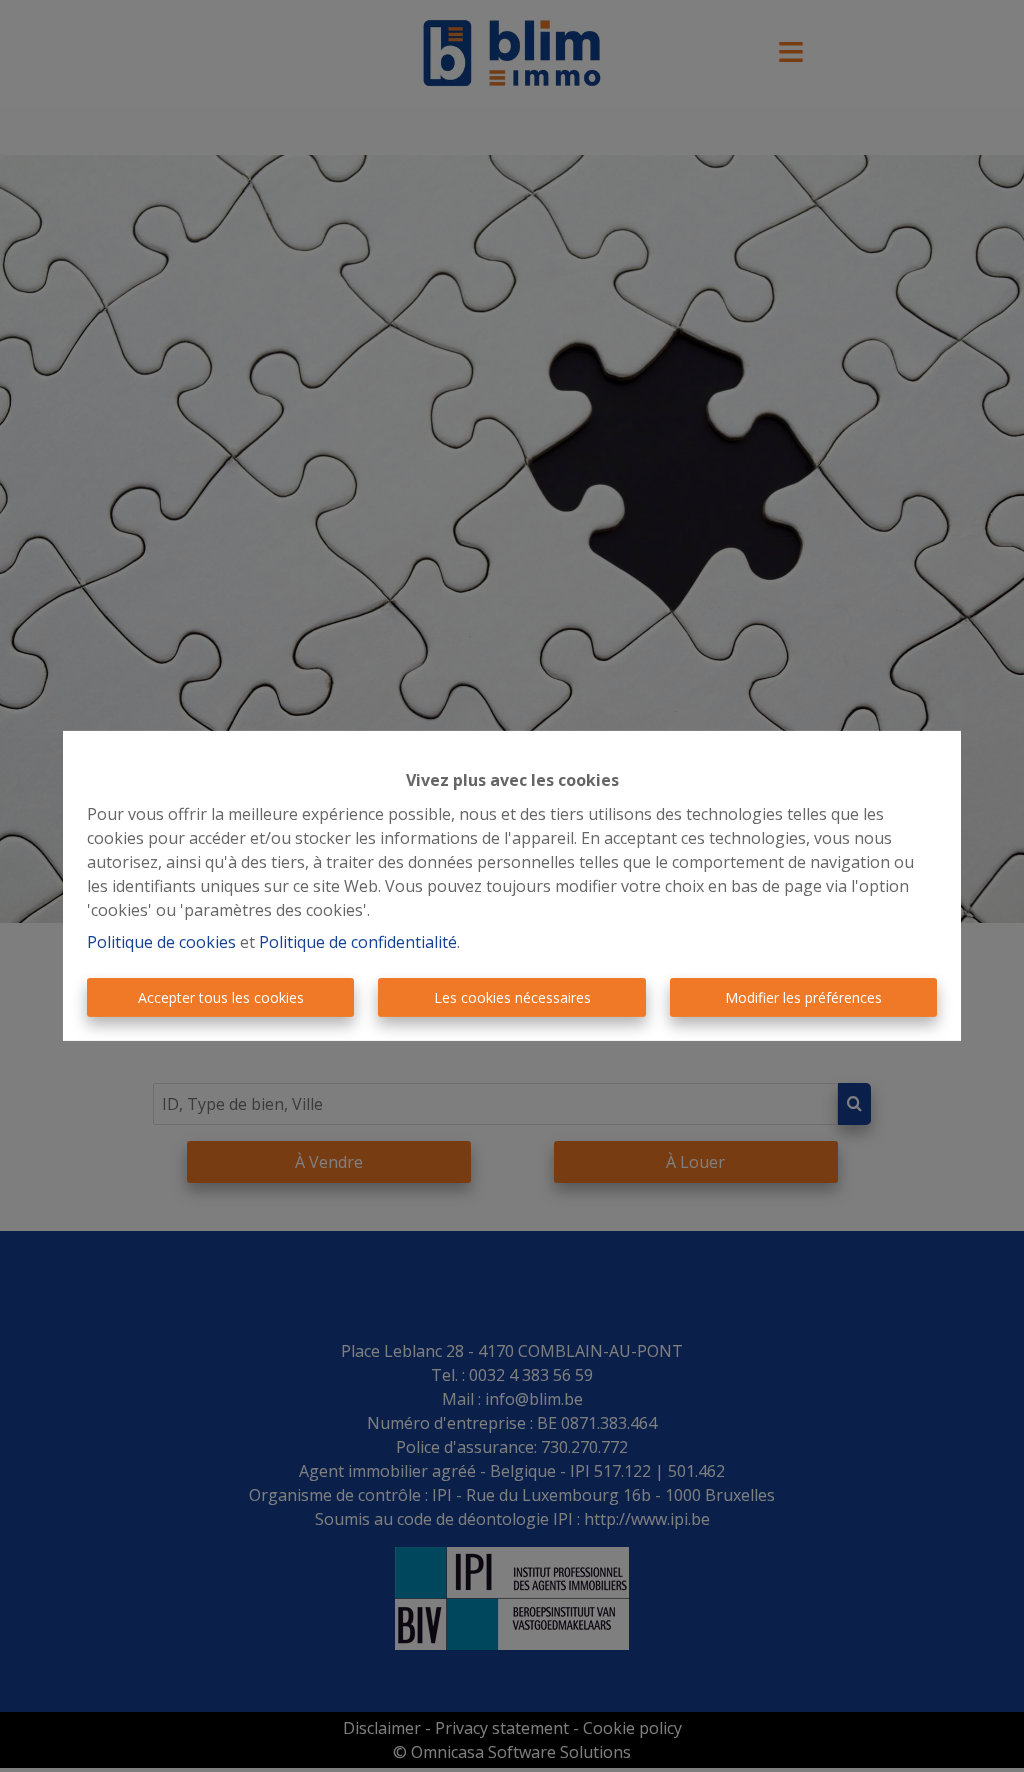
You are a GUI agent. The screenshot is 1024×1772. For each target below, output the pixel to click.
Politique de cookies (161, 942)
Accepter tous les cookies (221, 997)
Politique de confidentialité (358, 942)
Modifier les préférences (803, 997)
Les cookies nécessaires (512, 997)
